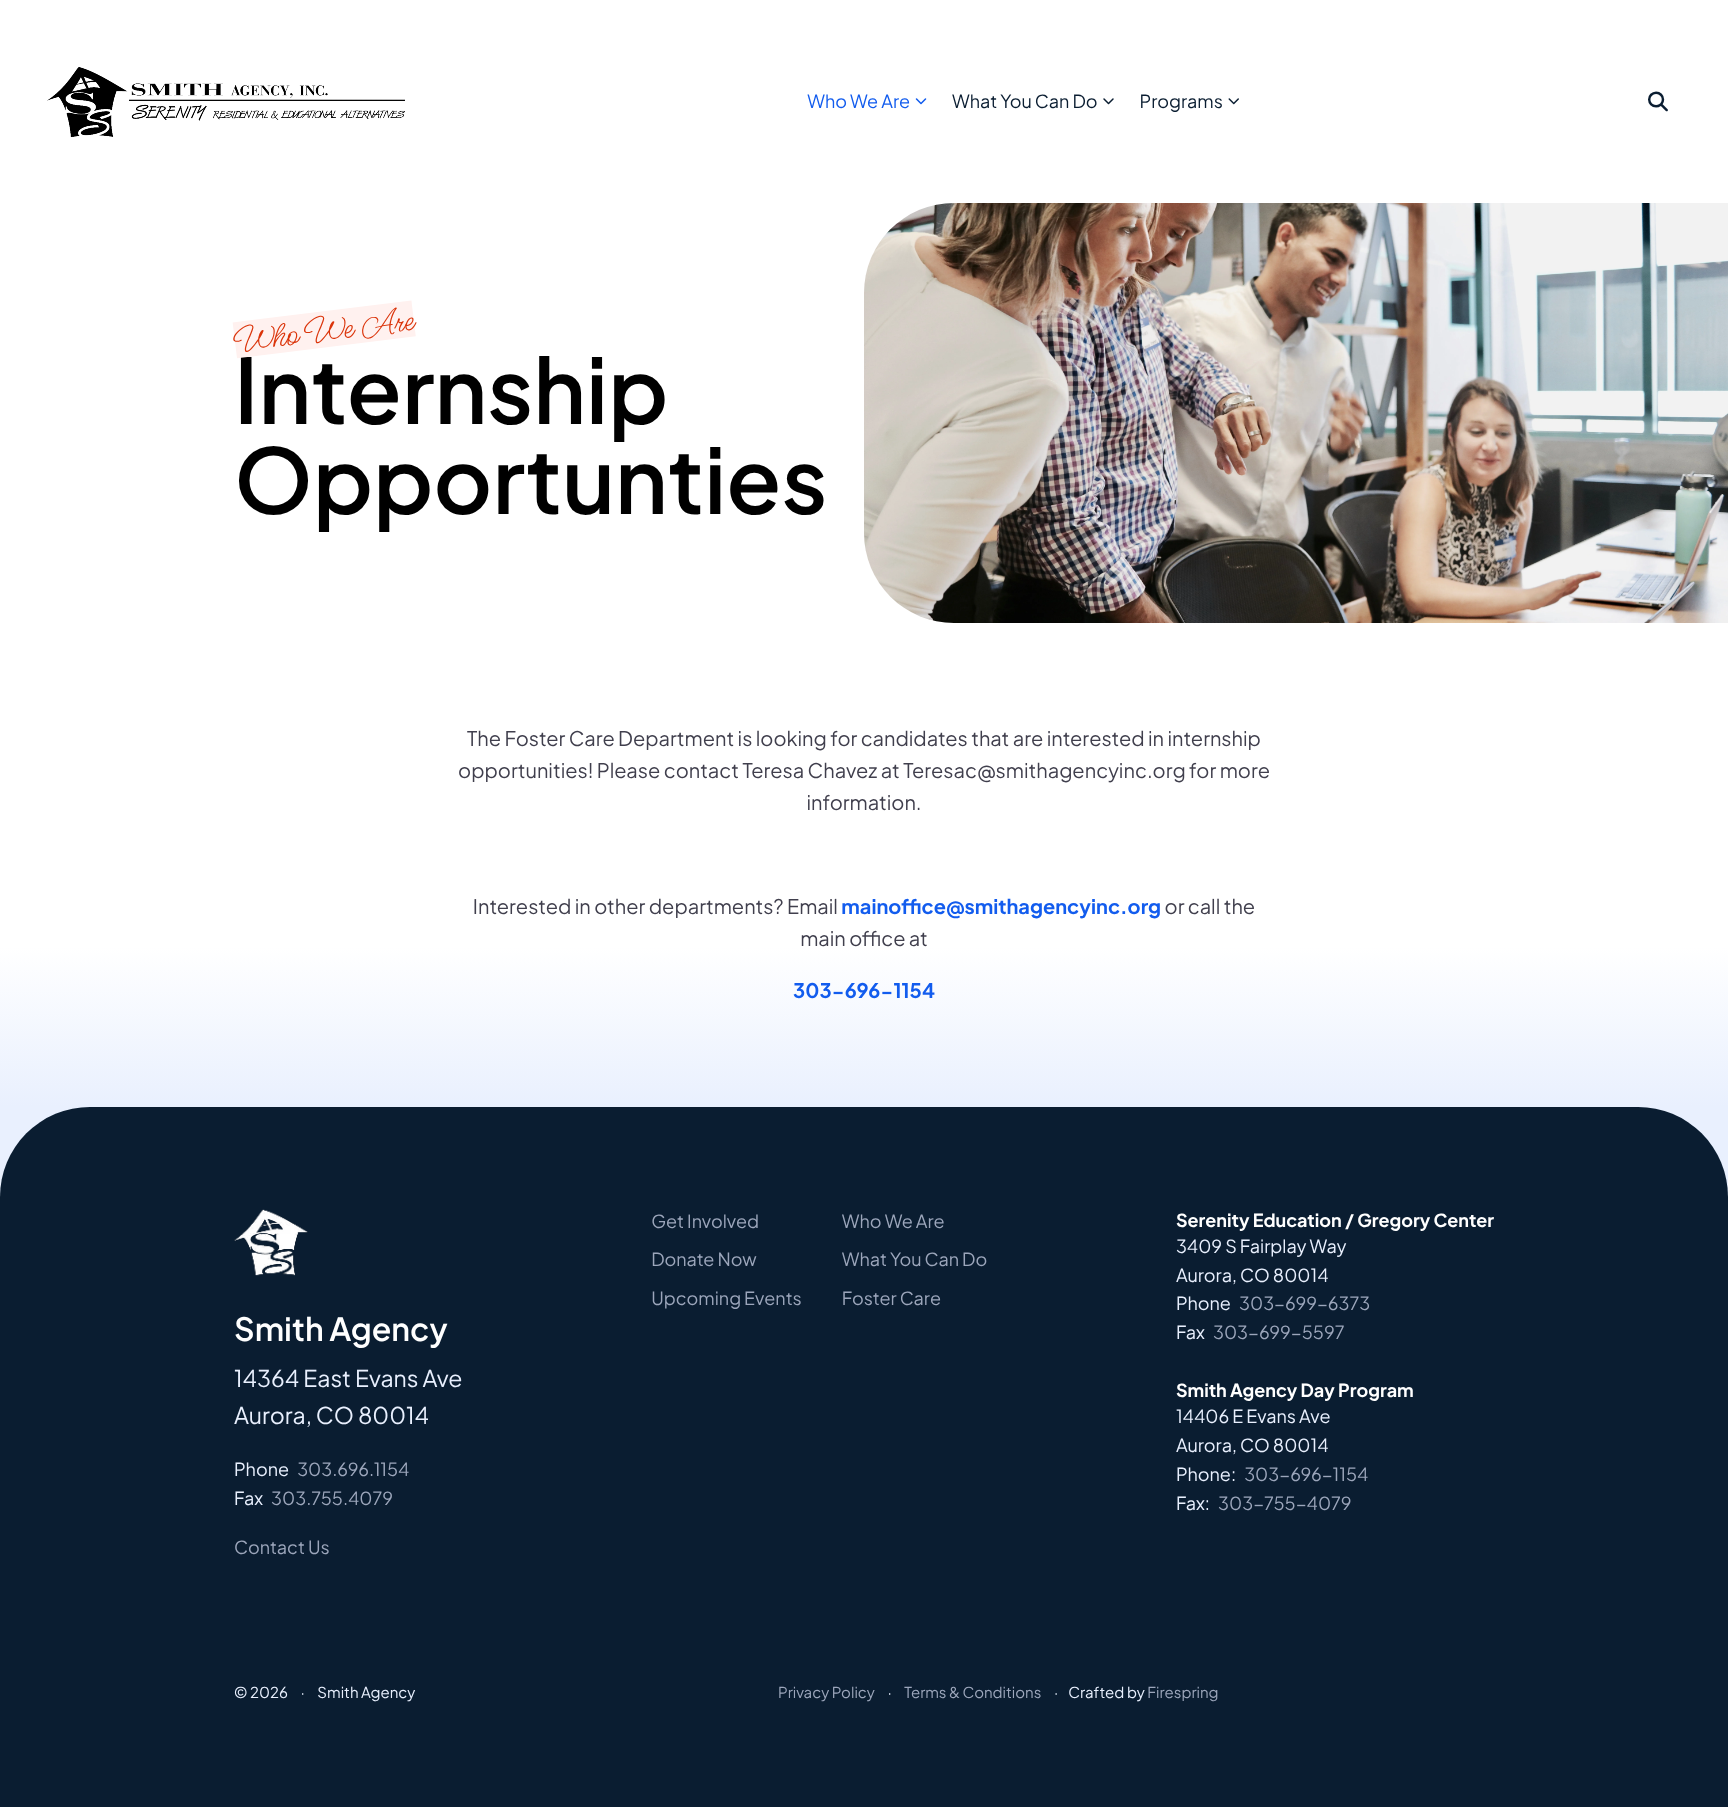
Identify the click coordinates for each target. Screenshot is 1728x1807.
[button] (1658, 102)
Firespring (1182, 1692)
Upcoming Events (726, 1297)
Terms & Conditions (972, 1692)
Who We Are (858, 100)
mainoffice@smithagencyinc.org (1001, 906)
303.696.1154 (353, 1468)
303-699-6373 (1304, 1302)
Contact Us (282, 1546)
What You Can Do (1024, 100)
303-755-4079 (1285, 1502)
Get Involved (705, 1220)
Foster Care (891, 1297)
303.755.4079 (332, 1497)
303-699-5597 (1279, 1331)
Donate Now (704, 1258)
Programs (1181, 100)
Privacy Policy (826, 1692)
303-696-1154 (864, 990)
